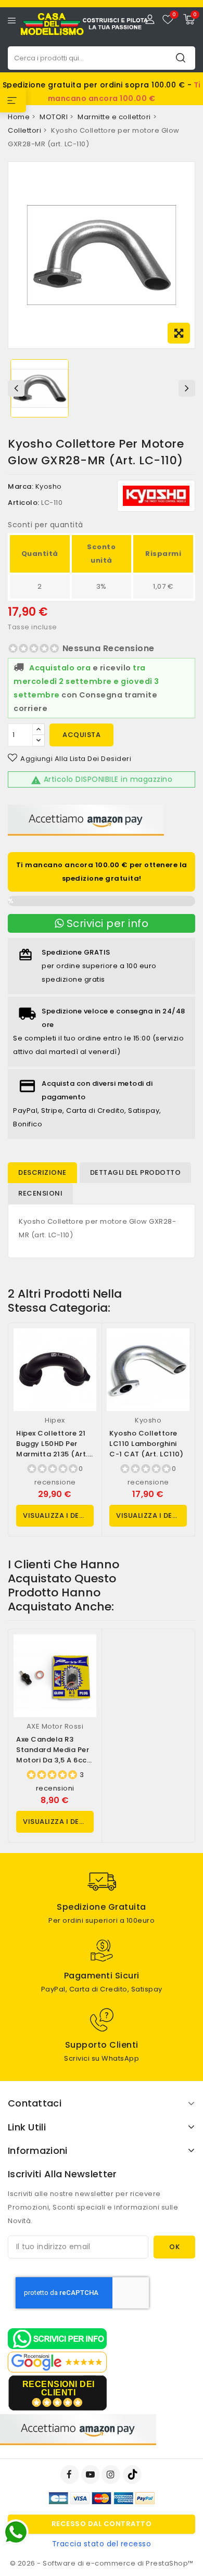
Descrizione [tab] (42, 1172)
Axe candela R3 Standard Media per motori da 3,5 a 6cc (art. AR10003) (53, 1755)
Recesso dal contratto (102, 2524)
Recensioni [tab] (40, 1193)
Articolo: (24, 503)
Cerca (181, 58)
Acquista (81, 735)
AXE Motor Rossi (55, 1726)
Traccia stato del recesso (102, 2544)
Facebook (71, 2475)
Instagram (112, 2475)
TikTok (133, 2475)
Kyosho (49, 486)
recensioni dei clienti (59, 2388)
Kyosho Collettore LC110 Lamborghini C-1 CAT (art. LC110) (146, 1444)
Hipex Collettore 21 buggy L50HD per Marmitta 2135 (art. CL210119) (52, 1449)
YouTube (92, 2475)
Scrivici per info (106, 923)
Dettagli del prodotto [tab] (136, 1172)
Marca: (21, 486)
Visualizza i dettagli (58, 1515)
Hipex (55, 1420)
